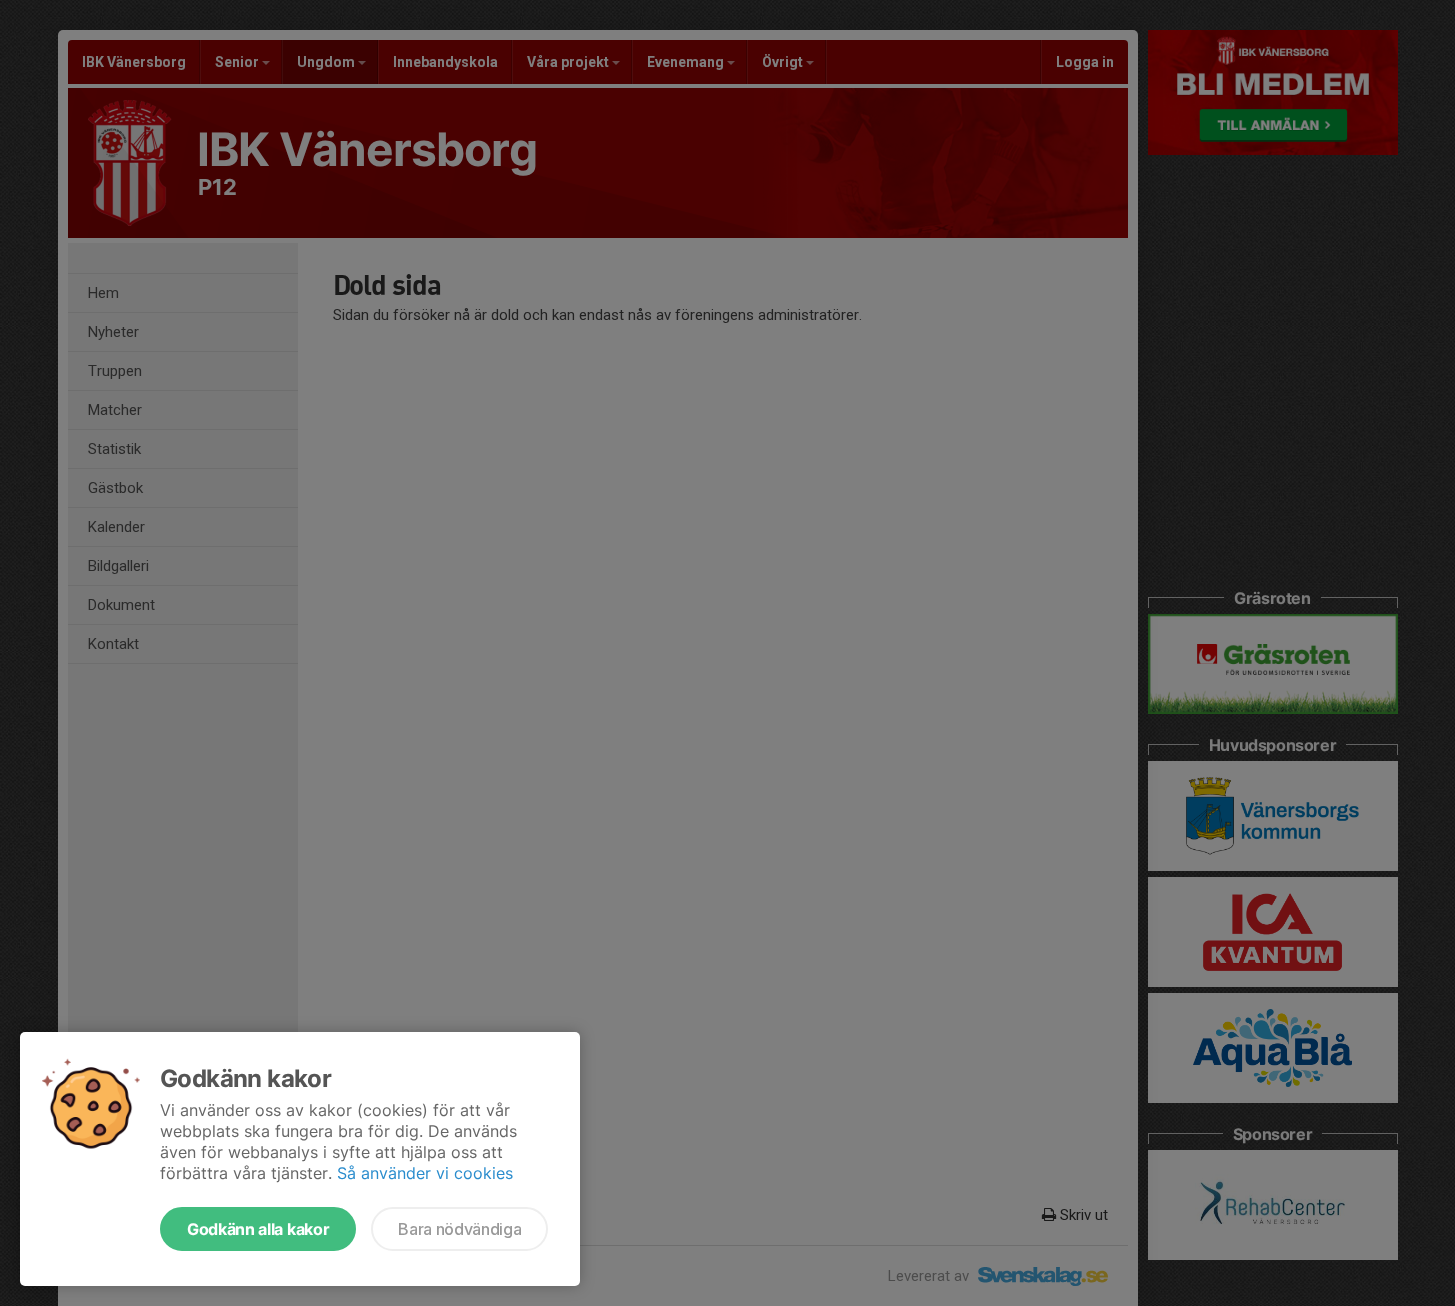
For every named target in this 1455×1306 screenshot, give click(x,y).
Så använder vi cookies (425, 1173)
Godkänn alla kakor (258, 1229)
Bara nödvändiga (459, 1229)
